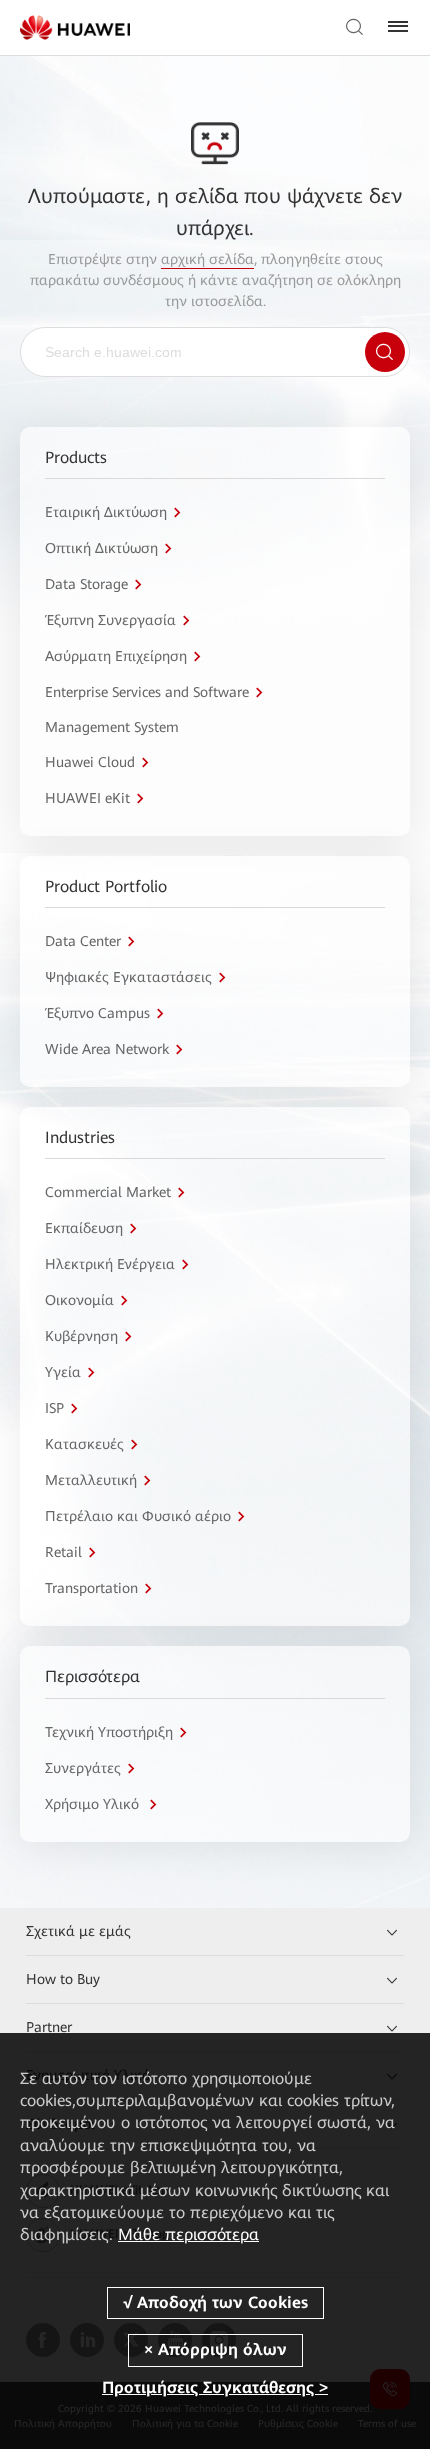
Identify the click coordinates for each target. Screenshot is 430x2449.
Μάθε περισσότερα (188, 2234)
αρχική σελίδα (207, 259)
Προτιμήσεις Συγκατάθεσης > (215, 2387)
